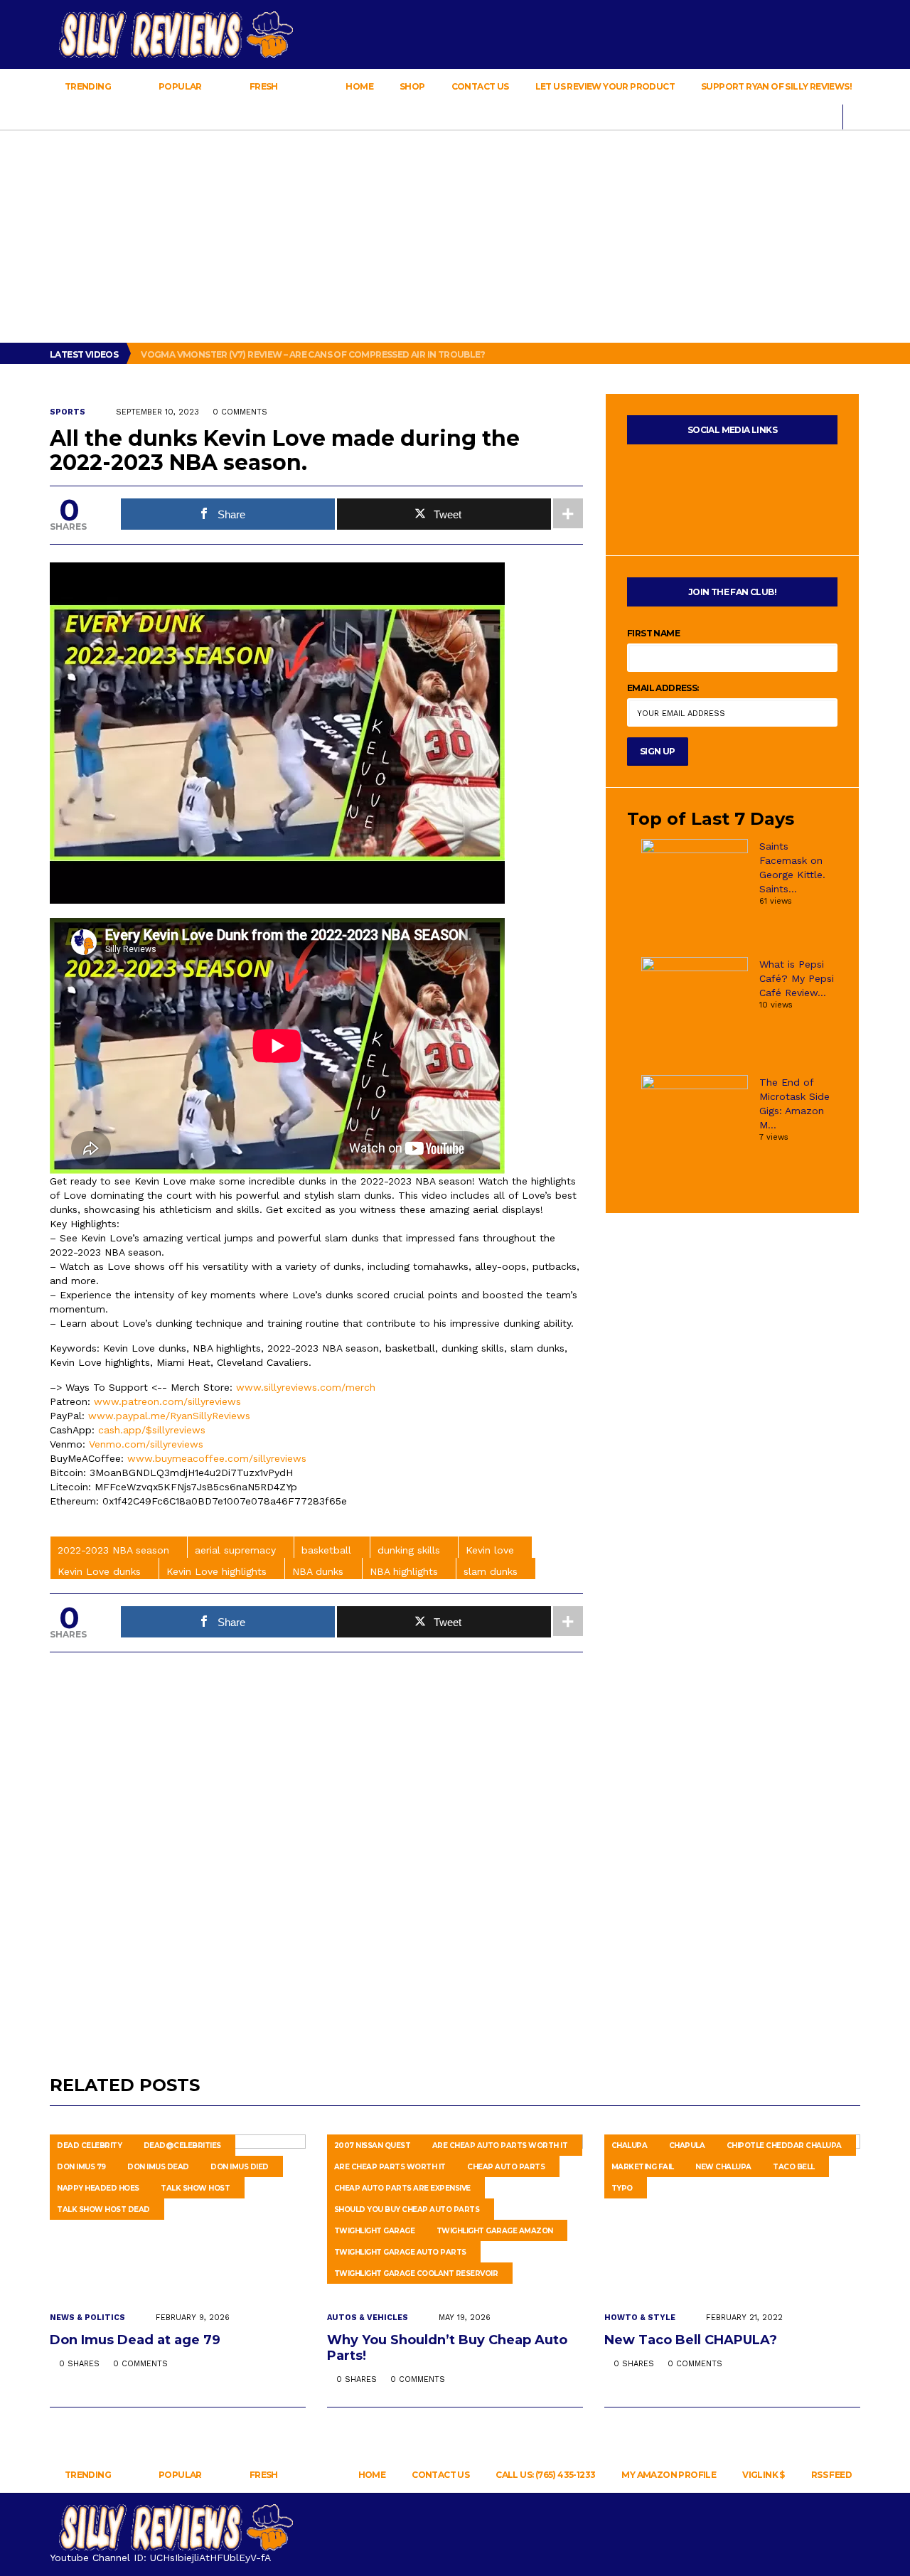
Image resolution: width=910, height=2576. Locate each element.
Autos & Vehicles (368, 2318)
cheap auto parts (506, 2167)
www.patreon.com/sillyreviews (167, 1401)
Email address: (663, 688)
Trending (87, 86)
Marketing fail (643, 2167)
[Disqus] (316, 1848)
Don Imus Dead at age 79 (137, 2340)
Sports (68, 412)
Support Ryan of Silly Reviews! (776, 86)
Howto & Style (640, 2318)
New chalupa (723, 2167)
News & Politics (87, 2318)
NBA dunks (318, 1571)
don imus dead (158, 2167)
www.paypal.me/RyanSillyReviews (169, 1416)
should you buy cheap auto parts (407, 2209)
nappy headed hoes (98, 2188)
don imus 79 (81, 2167)
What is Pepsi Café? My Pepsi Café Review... (797, 978)
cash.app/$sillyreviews (152, 1430)
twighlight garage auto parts (400, 2252)
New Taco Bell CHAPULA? (692, 2340)
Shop (412, 86)
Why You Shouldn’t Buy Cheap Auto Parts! (447, 2348)
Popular (181, 86)
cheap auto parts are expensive (402, 2188)
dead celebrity (89, 2145)
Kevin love (490, 1550)
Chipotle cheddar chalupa (784, 2145)
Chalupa (630, 2145)
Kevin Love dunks (99, 1571)
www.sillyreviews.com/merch (306, 1387)
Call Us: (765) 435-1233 (545, 2475)
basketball (326, 1550)
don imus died (240, 2167)
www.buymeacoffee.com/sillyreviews (217, 1458)
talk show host (195, 2188)
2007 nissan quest (373, 2145)
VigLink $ (764, 2475)
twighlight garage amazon (495, 2231)
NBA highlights (404, 1571)
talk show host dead (103, 2209)
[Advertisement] (455, 236)
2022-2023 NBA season (113, 1550)
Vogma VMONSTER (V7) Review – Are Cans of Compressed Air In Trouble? (314, 354)
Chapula (687, 2145)
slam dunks (491, 1571)
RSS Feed (831, 2475)
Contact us (480, 86)
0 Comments (240, 412)
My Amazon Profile (669, 2475)
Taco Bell (794, 2167)
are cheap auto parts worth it (500, 2145)
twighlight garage (375, 2231)
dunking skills (409, 1550)
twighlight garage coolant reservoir (416, 2273)
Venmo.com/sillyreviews (146, 1444)
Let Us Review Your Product (605, 86)
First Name (653, 633)
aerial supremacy (235, 1550)
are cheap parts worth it (390, 2167)
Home (359, 86)
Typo (622, 2188)
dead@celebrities (182, 2145)
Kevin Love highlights (216, 1571)
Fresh (263, 86)
